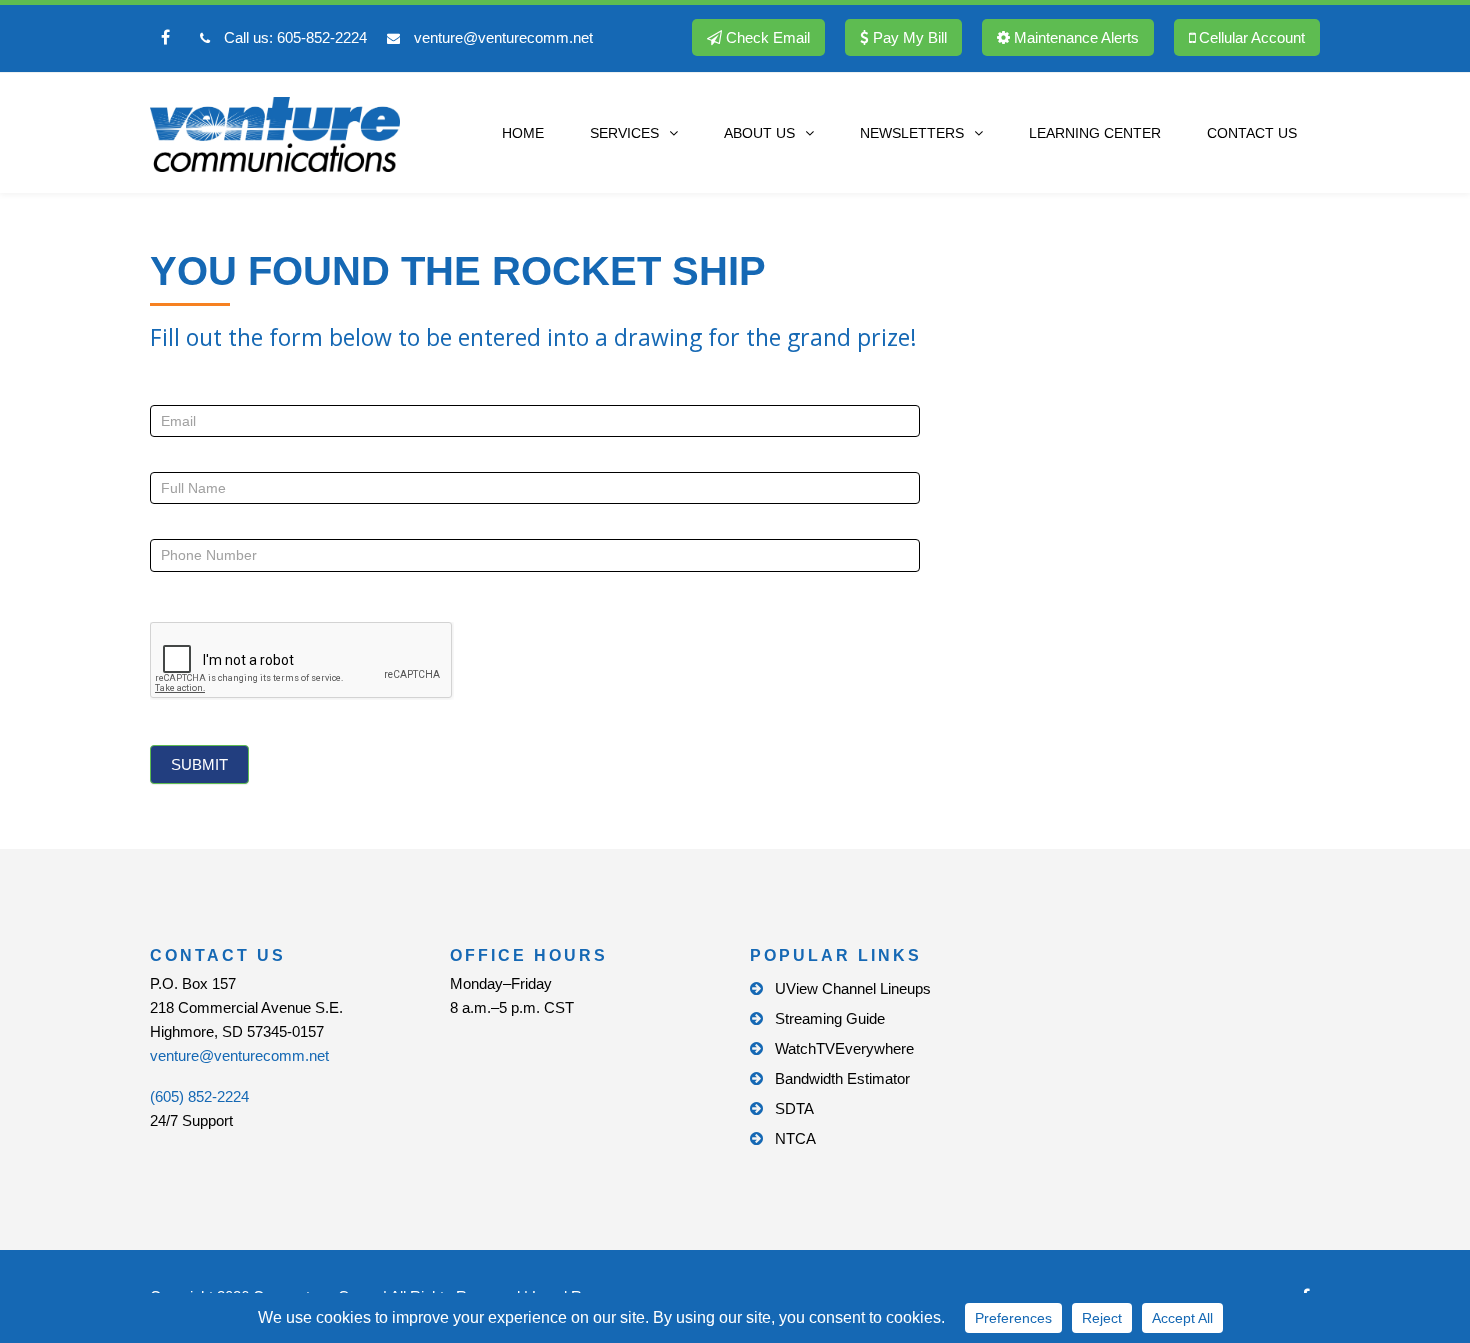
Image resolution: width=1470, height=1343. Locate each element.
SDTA (794, 1108)
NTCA (795, 1138)
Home (523, 133)
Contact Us (1252, 133)
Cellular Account (1250, 37)
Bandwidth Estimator (842, 1078)
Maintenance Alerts (1074, 37)
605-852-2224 (322, 37)
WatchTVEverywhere (844, 1048)
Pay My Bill (908, 37)
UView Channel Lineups (853, 988)
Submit (199, 764)
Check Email (766, 37)
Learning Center (1095, 133)
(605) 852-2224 (199, 1096)
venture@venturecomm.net (503, 37)
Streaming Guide (830, 1018)
